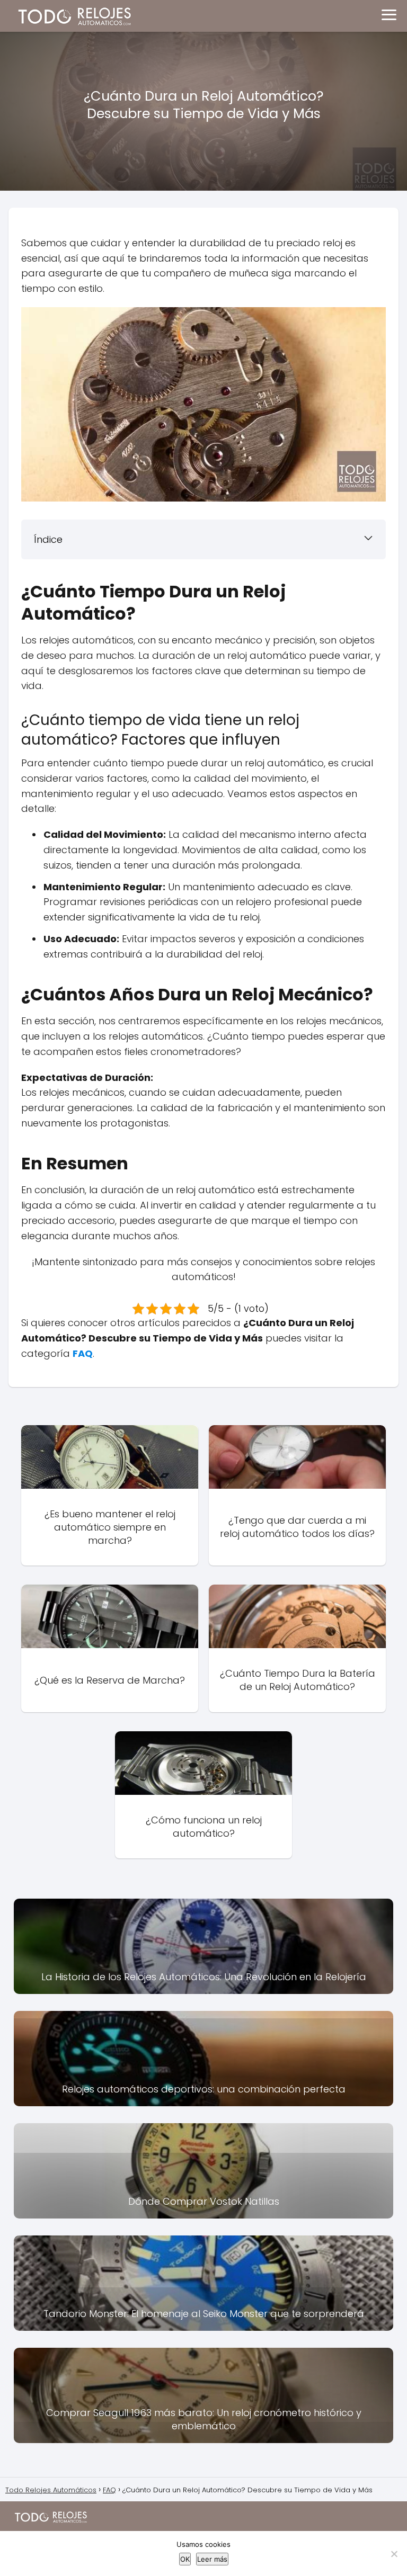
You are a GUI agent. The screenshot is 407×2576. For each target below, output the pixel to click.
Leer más (212, 2559)
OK (185, 2559)
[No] (394, 2554)
